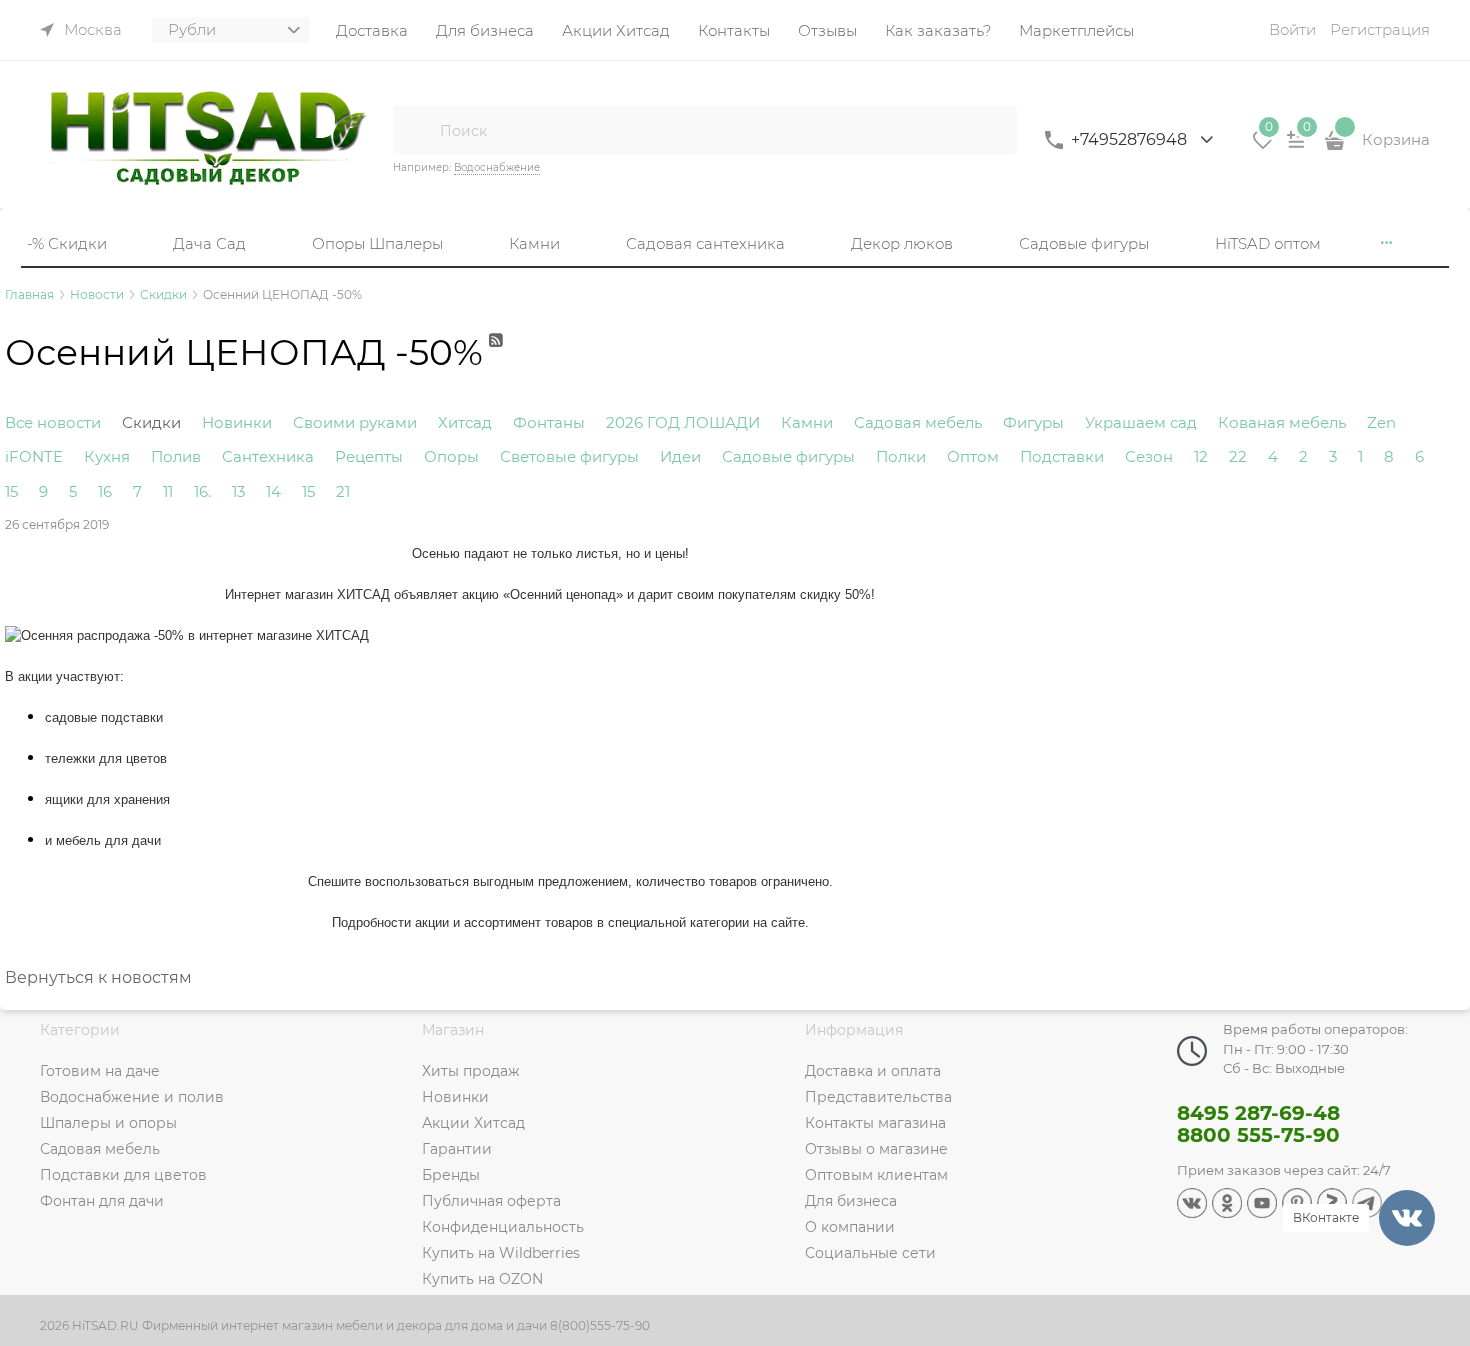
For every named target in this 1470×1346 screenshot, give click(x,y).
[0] (1263, 147)
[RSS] (497, 362)
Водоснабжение (497, 167)
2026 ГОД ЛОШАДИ (683, 422)
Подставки (1062, 456)
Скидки (151, 422)
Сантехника (268, 456)
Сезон (1149, 456)
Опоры (451, 456)
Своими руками (355, 422)
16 (105, 491)
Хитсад (465, 422)
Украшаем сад (1141, 422)
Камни (807, 422)
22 (1238, 456)
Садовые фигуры (788, 456)
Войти (1292, 29)
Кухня (107, 456)
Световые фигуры (569, 456)
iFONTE (34, 456)
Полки (901, 456)
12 (1201, 456)
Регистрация (1380, 29)
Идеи (680, 456)
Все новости (53, 422)
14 (273, 491)
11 (168, 491)
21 (343, 491)
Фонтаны (549, 422)
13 (238, 491)
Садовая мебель (918, 422)
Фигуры (1033, 422)
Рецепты (369, 456)
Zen (1381, 422)
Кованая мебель (1282, 422)
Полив (176, 456)
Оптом (973, 456)
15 (11, 491)
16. (202, 491)
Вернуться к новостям (98, 977)
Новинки (237, 422)
